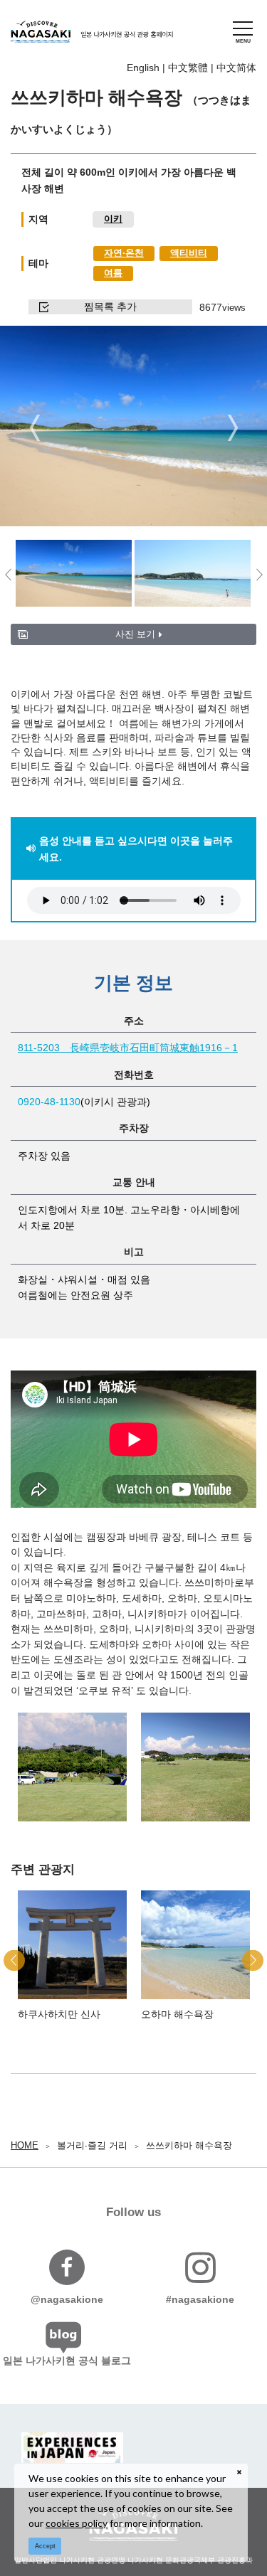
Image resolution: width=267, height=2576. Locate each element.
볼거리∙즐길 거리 (92, 2145)
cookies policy (77, 2523)
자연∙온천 (124, 253)
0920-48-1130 (49, 1102)
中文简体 (236, 68)
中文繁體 (188, 68)
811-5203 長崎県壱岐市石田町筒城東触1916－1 (128, 1048)
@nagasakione (67, 2299)
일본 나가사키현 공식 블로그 (67, 2361)
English (143, 68)
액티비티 (189, 253)
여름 (113, 273)
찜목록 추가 (110, 307)
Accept (45, 2546)
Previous (35, 428)
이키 (113, 219)
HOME (25, 2145)
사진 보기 (135, 634)
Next (232, 428)
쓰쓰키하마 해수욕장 (189, 2145)
